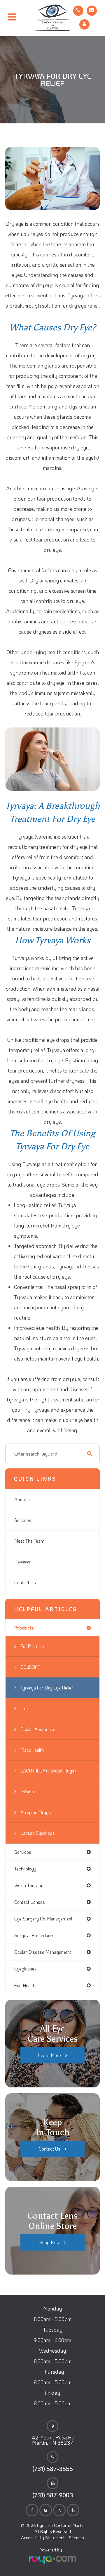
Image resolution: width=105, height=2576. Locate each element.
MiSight (28, 1791)
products (24, 1628)
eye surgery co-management (43, 1919)
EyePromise (32, 1646)
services (23, 1852)
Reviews (22, 1562)
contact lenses (30, 1902)
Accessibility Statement (43, 2537)
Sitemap (76, 2537)
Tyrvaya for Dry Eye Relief (47, 1688)
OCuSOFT (30, 1667)
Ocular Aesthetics (38, 1729)
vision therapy (29, 1885)
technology (25, 1869)
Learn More (50, 2055)
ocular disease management (43, 1952)
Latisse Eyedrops (38, 1833)
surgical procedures (34, 1935)
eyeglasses (26, 1969)
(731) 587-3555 (53, 2469)
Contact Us (25, 1582)
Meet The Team (29, 1541)
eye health (25, 1985)
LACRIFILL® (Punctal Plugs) (48, 1771)
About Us (23, 1499)
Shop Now (49, 2242)
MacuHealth (32, 1750)
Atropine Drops (36, 1812)
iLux (24, 1708)
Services (23, 1520)
